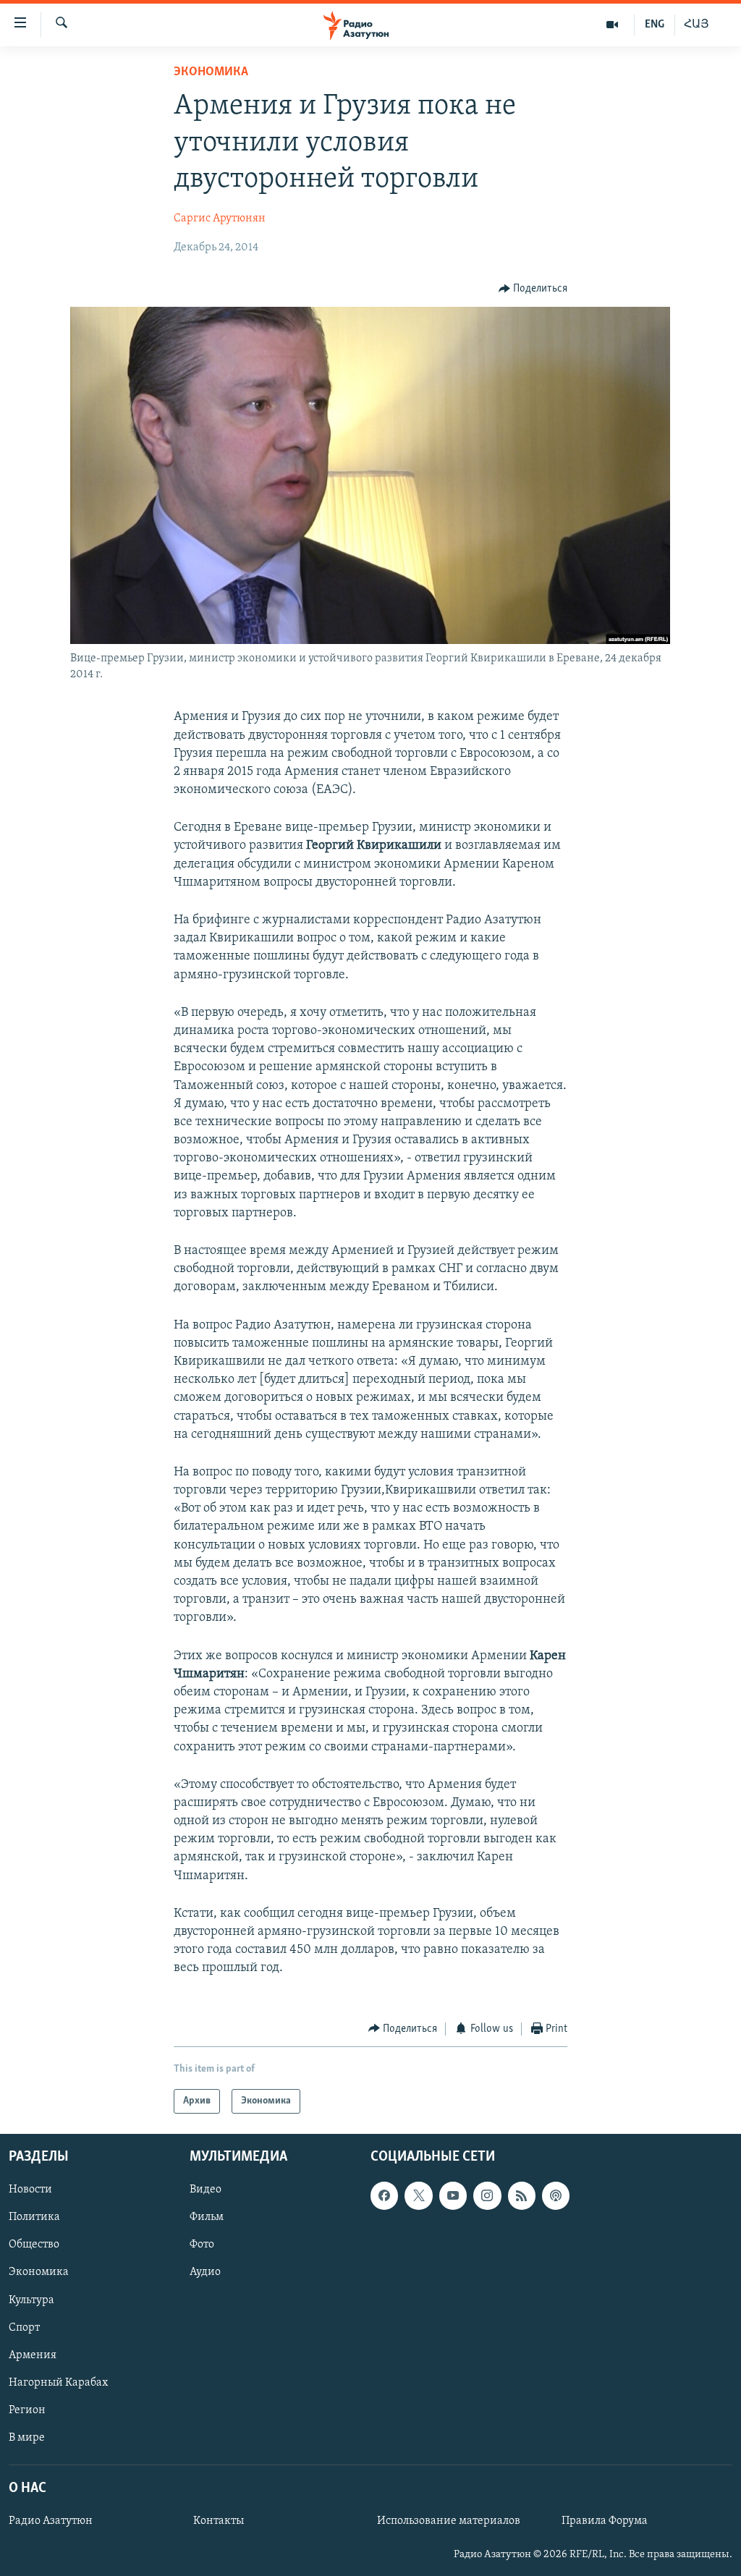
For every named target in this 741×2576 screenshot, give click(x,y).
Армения (33, 2355)
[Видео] (613, 25)
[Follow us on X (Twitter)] (418, 2195)
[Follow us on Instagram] (487, 2195)
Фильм (207, 2217)
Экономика (211, 72)
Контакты (219, 2521)
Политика (34, 2217)
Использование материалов (449, 2521)
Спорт (24, 2328)
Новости (30, 2190)
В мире (27, 2438)
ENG (655, 25)
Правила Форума (605, 2521)
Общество (34, 2245)
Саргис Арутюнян (220, 219)
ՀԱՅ (696, 25)
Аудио (205, 2273)
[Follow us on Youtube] (453, 2195)
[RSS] (522, 2195)
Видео (206, 2190)
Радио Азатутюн (51, 2521)
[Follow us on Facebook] (384, 2195)
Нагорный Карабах (58, 2383)
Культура (31, 2300)
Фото (202, 2245)
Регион (27, 2410)
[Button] (533, 289)
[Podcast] (556, 2195)
